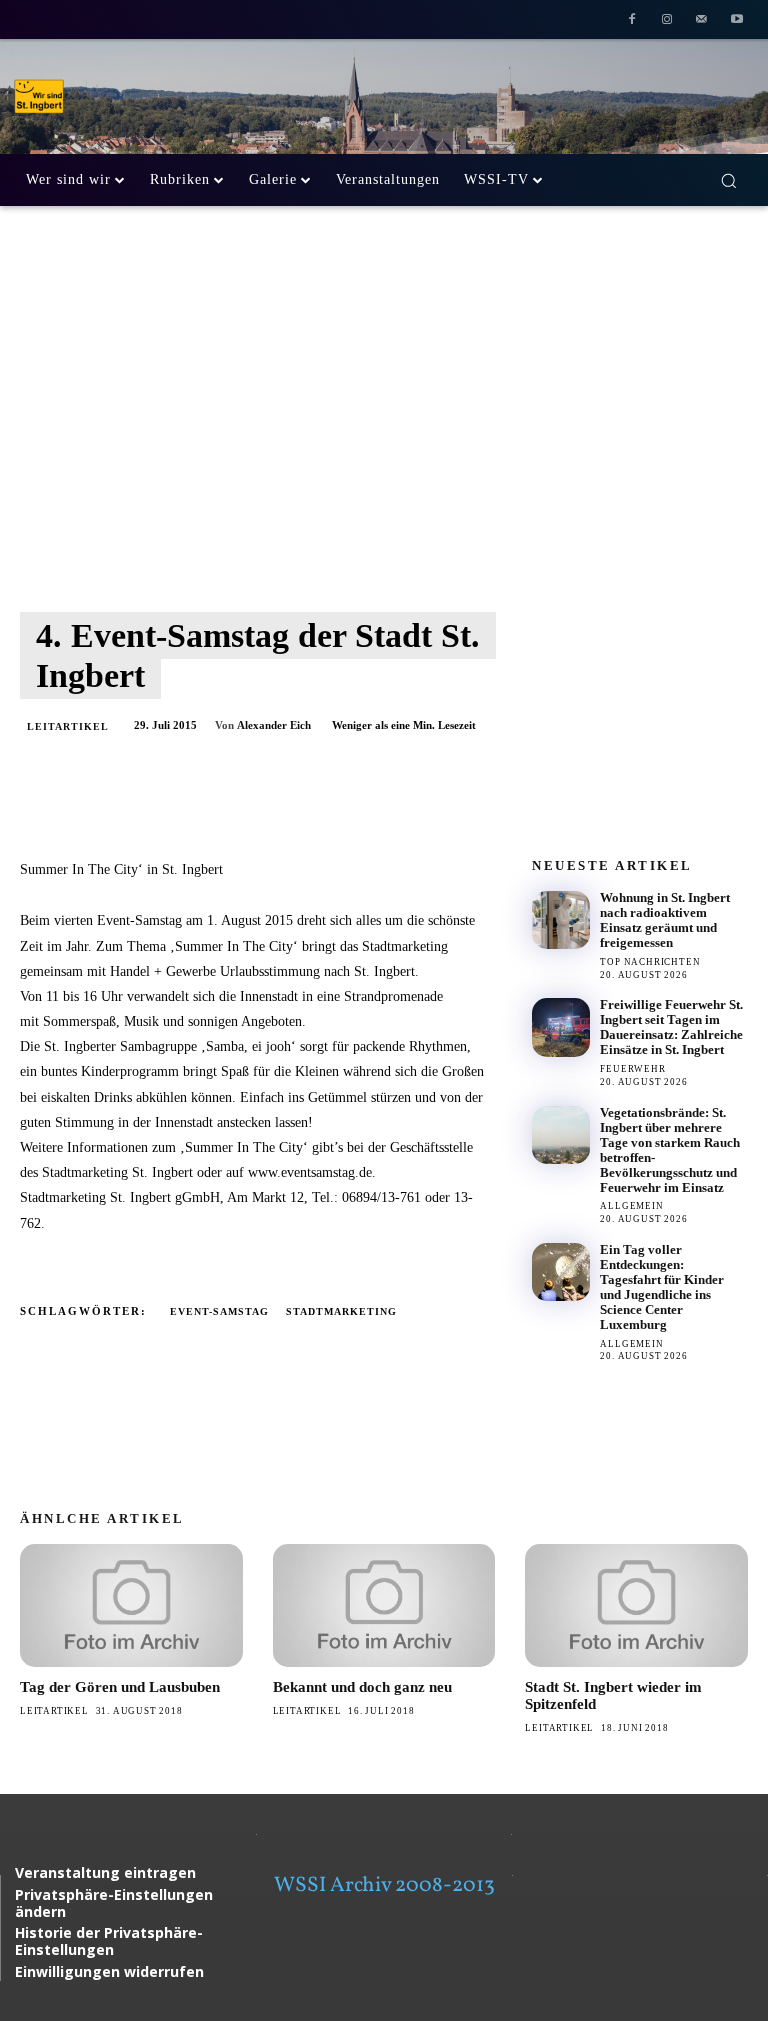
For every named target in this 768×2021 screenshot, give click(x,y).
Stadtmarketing (341, 1311)
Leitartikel (68, 726)
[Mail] (701, 21)
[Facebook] (632, 21)
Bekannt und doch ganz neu (362, 1687)
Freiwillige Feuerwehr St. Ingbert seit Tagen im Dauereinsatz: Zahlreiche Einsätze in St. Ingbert (671, 1027)
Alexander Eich (274, 725)
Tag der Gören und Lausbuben (120, 1687)
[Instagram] (667, 21)
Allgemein (631, 1206)
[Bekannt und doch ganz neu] (384, 1605)
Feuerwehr (632, 1069)
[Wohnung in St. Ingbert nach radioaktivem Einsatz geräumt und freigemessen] (561, 920)
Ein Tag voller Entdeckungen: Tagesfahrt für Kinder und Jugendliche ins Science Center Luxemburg (662, 1287)
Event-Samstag (219, 1311)
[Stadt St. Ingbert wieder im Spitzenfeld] (636, 1605)
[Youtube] (736, 21)
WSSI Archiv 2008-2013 (384, 1885)
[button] (728, 180)
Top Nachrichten (650, 962)
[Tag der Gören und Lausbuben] (131, 1605)
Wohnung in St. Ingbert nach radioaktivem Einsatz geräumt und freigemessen (665, 920)
